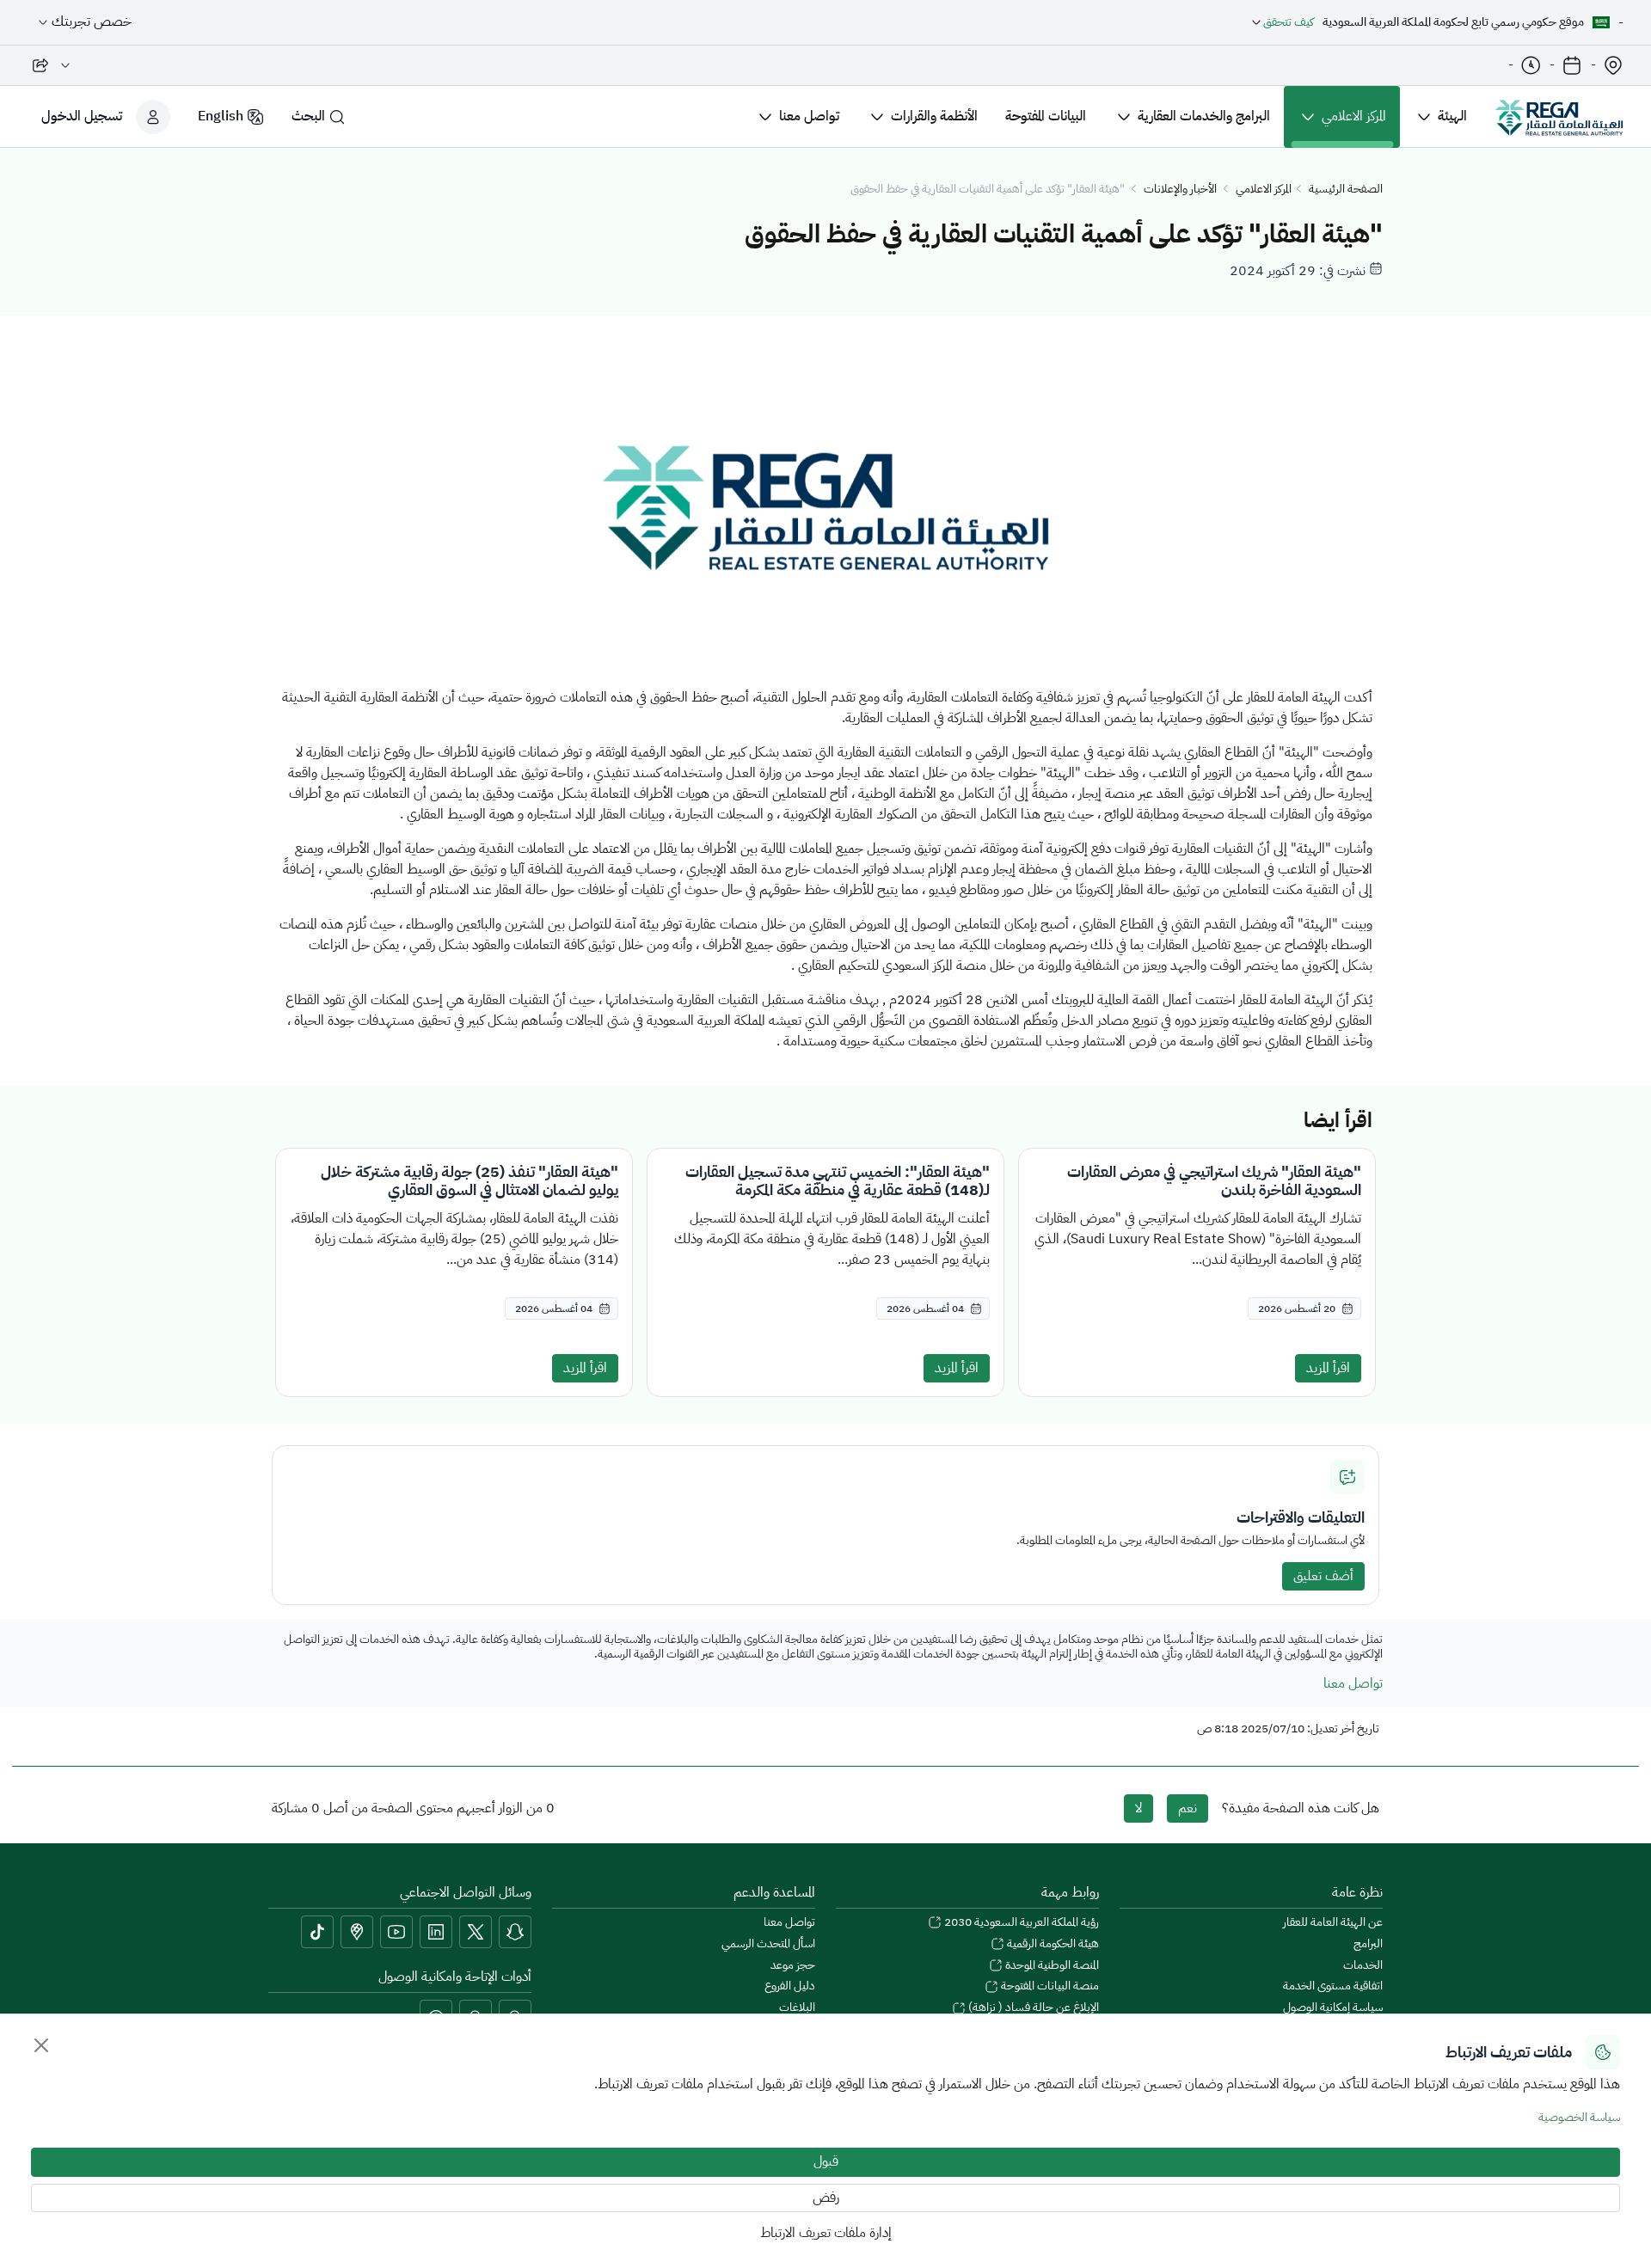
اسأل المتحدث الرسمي (768, 1944)
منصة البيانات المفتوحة (1049, 1986)
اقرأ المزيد (1328, 1368)
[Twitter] (476, 1932)
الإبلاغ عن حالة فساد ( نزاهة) (1032, 2008)
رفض (826, 2198)
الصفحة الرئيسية (1346, 190)
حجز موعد (793, 1966)
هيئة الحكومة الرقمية (1052, 1944)
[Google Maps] (357, 1932)
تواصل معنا (1353, 1683)
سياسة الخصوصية (1579, 2117)
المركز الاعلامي (1264, 190)
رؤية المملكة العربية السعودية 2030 (1020, 1923)
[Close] (41, 2045)
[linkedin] (436, 1932)
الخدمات (1363, 1966)
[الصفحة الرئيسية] (1559, 117)
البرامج (1368, 1944)
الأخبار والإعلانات (1180, 190)
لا (1139, 1808)
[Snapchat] (515, 1932)
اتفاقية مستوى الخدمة (1333, 1986)
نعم (1188, 1808)
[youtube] (396, 1932)
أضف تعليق (1323, 1576)
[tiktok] (317, 1932)
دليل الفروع (790, 1986)
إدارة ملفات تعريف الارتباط (826, 2233)
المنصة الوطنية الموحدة (1051, 1966)
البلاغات (797, 2008)
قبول (826, 2161)
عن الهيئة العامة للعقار (1333, 1923)
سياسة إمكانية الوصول (1333, 2008)
